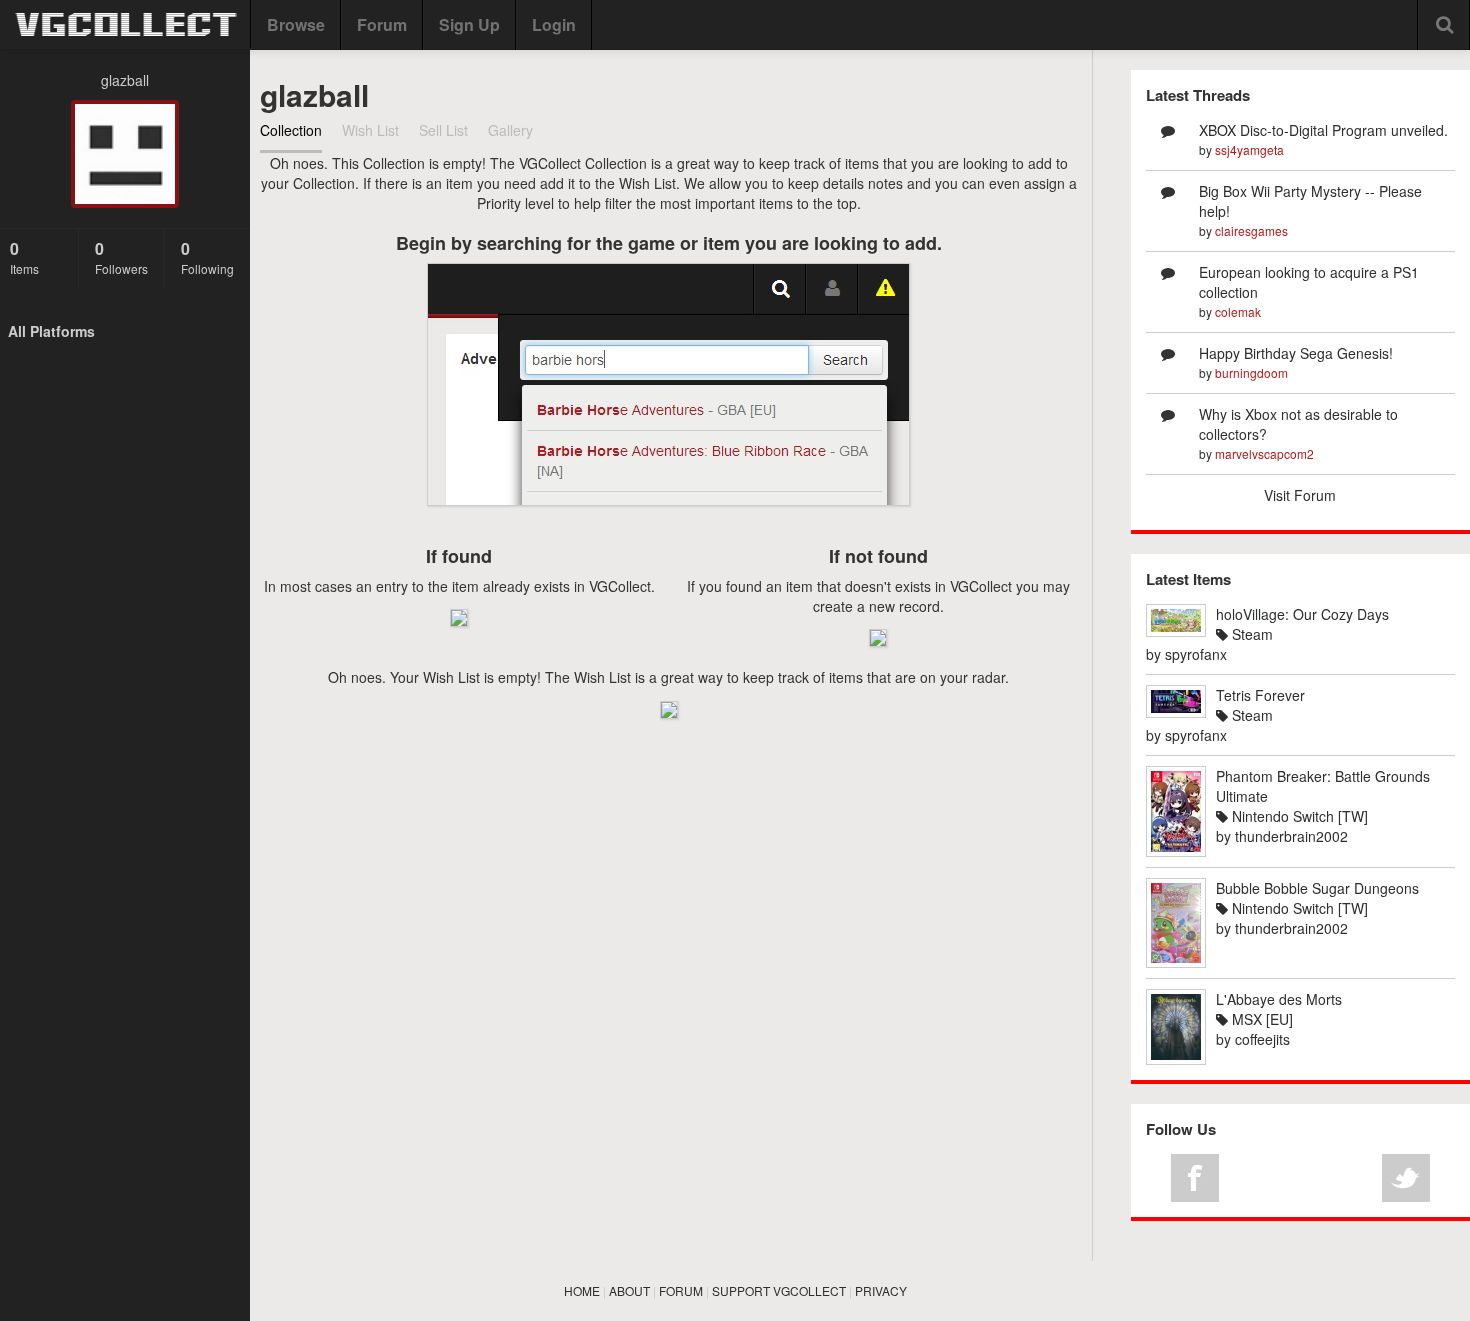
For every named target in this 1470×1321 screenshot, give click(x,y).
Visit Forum (1300, 495)
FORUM (681, 1290)
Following (207, 257)
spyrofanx (1196, 654)
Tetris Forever (1260, 695)
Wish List (370, 130)
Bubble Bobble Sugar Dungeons (1317, 888)
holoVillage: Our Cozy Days (1302, 614)
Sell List (443, 130)
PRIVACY (881, 1290)
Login (554, 24)
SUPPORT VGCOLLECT (779, 1290)
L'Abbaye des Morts (1279, 999)
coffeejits (1262, 1039)
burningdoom (1251, 372)
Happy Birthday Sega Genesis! (1296, 353)
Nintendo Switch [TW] (1298, 816)
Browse (296, 24)
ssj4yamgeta (1249, 149)
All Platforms (51, 331)
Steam (1250, 634)
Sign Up (469, 24)
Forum (382, 24)
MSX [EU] (1260, 1019)
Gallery (510, 130)
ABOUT (629, 1290)
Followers (121, 257)
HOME (582, 1290)
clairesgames (1251, 230)
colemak (1238, 311)
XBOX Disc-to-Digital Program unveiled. (1323, 130)
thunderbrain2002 (1291, 836)
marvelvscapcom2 (1264, 453)
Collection (291, 130)
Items (24, 257)
